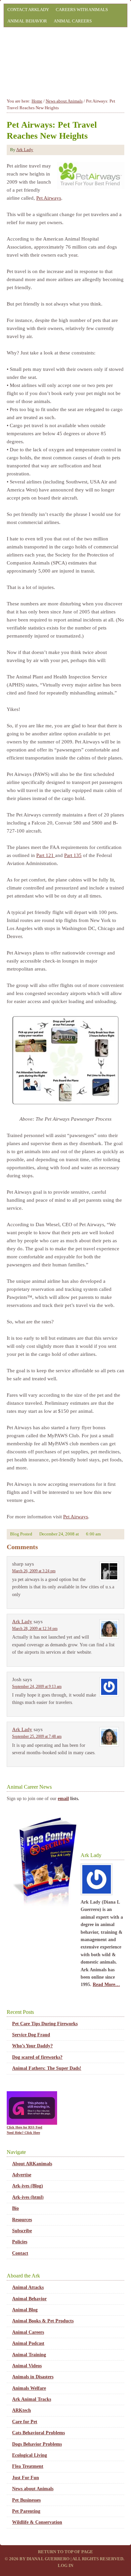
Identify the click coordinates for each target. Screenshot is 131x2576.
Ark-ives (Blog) (28, 2186)
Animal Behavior (27, 21)
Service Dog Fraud (31, 2035)
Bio (15, 2208)
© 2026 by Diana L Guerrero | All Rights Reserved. (65, 2559)
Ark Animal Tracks (32, 2399)
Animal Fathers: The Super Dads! (47, 2068)
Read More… (106, 1985)
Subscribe (22, 2231)
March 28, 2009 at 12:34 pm (35, 1629)
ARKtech (21, 2410)
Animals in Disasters (33, 2377)
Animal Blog (25, 2310)
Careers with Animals (82, 10)
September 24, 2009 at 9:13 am (37, 1687)
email (63, 1799)
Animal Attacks (28, 2287)
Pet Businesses (26, 2500)
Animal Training (29, 2355)
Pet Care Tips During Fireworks (45, 2024)
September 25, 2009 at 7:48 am (37, 1736)
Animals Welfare (29, 2388)
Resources (22, 2220)
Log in (65, 2565)
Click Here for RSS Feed (25, 2127)
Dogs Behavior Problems (37, 2444)
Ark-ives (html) (28, 2197)
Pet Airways (49, 198)
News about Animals (33, 2489)
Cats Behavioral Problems (38, 2433)
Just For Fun (26, 2478)
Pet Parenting (26, 2511)
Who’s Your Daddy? (32, 2046)
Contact (20, 2253)
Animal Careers (73, 21)
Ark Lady (25, 150)
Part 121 (46, 855)
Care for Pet (25, 2422)
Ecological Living (30, 2455)
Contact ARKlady (28, 10)
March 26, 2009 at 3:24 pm (34, 1571)
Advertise (22, 2175)
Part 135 (73, 855)
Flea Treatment (28, 2466)
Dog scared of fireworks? (37, 2057)
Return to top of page (65, 2552)
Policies (20, 2242)
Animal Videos (27, 2366)
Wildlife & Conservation (37, 2522)
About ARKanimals (32, 2164)
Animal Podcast (28, 2343)
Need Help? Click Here (23, 2133)
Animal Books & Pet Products (43, 2321)
